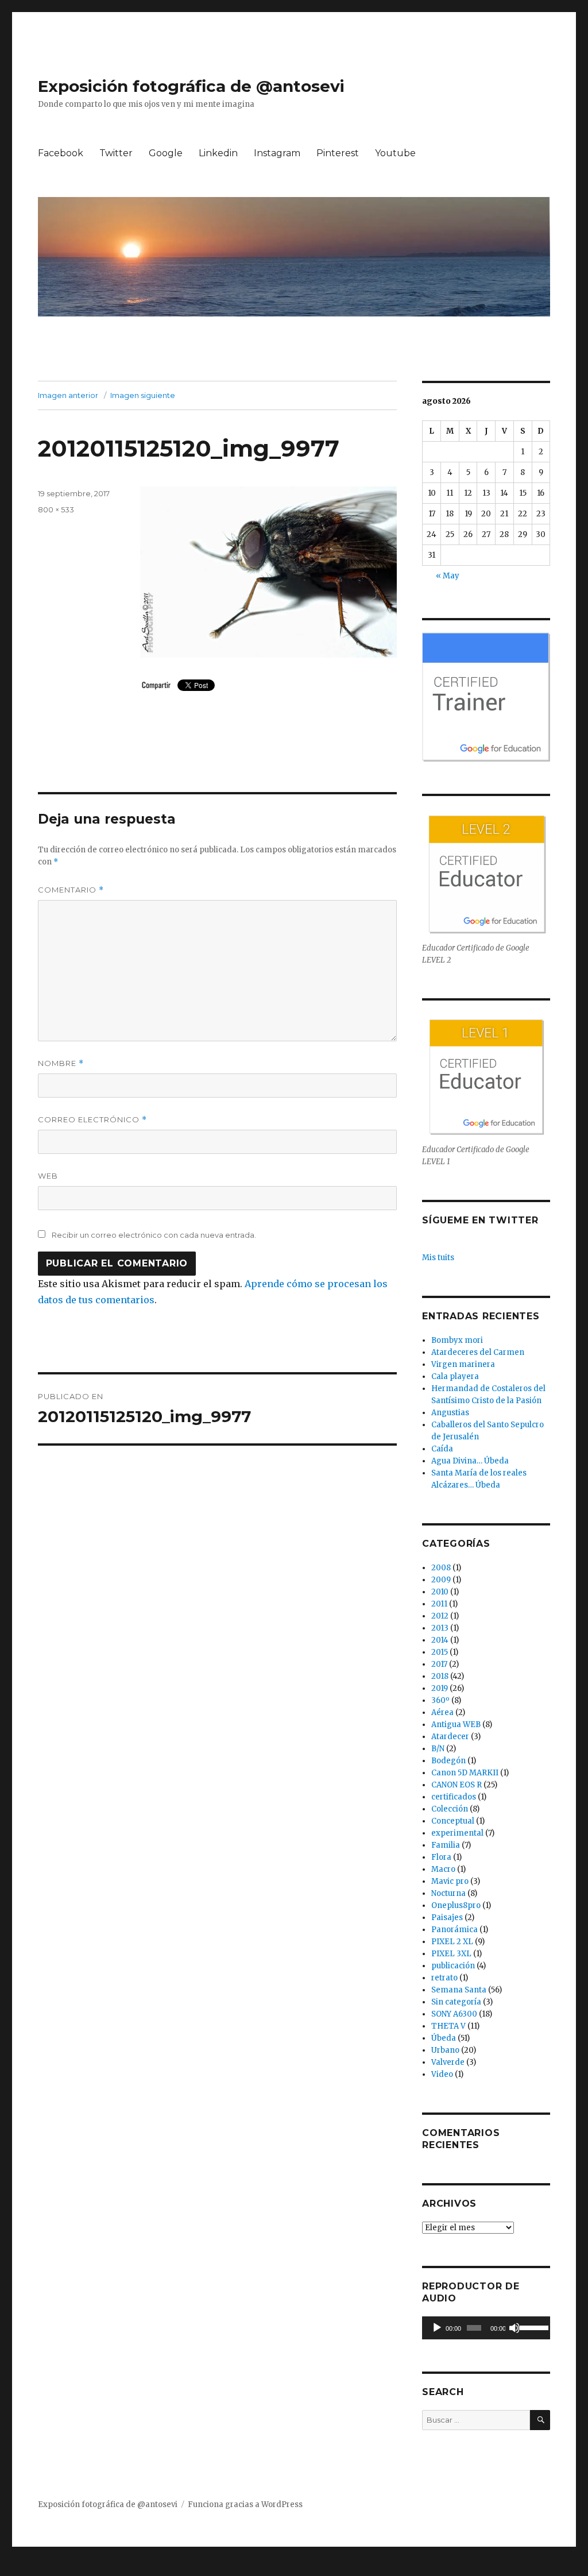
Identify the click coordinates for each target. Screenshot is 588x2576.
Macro (443, 1869)
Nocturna (448, 1893)
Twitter (116, 153)
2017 (439, 1664)
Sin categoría (456, 2002)
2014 (440, 1640)
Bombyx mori (457, 1340)
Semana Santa (459, 1990)
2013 (440, 1628)
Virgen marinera (463, 1364)
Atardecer (450, 1737)
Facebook (61, 153)
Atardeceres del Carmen (478, 1352)
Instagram (277, 153)
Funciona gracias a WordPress (245, 2504)
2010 (440, 1592)
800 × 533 (56, 509)
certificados (454, 1797)
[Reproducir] (437, 2328)
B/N (438, 1749)
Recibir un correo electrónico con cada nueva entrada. (154, 1235)
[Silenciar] (514, 2328)
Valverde (448, 2062)
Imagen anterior (68, 395)
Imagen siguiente (143, 395)
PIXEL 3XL (451, 1954)
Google (166, 153)
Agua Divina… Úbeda (470, 1461)
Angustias (450, 1413)
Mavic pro (450, 1881)
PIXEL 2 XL (452, 1942)
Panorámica (454, 1930)
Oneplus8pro (456, 1905)
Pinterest (338, 153)
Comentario (71, 890)
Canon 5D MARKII (465, 1773)
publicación (453, 1966)
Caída (442, 1449)
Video (442, 2074)
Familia (446, 1845)
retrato (444, 1978)
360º (440, 1700)
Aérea (442, 1712)
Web (48, 1176)
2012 (440, 1616)
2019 (440, 1688)
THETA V (448, 2026)
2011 (439, 1604)
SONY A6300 (454, 2014)
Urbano (445, 2050)
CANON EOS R (457, 1785)
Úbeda (444, 2038)
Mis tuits (438, 1258)
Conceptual (453, 1821)
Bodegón (448, 1761)
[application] (486, 2328)
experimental (457, 1833)
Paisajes (447, 1917)
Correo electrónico (92, 1120)
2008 (441, 1568)
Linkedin (218, 153)
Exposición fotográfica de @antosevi (191, 86)
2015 (440, 1652)
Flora (441, 1857)
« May (448, 576)
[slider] (532, 2327)
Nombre (61, 1063)
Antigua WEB (456, 1725)
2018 (440, 1676)
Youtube (395, 153)
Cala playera (455, 1376)
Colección (450, 1809)
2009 (441, 1580)
